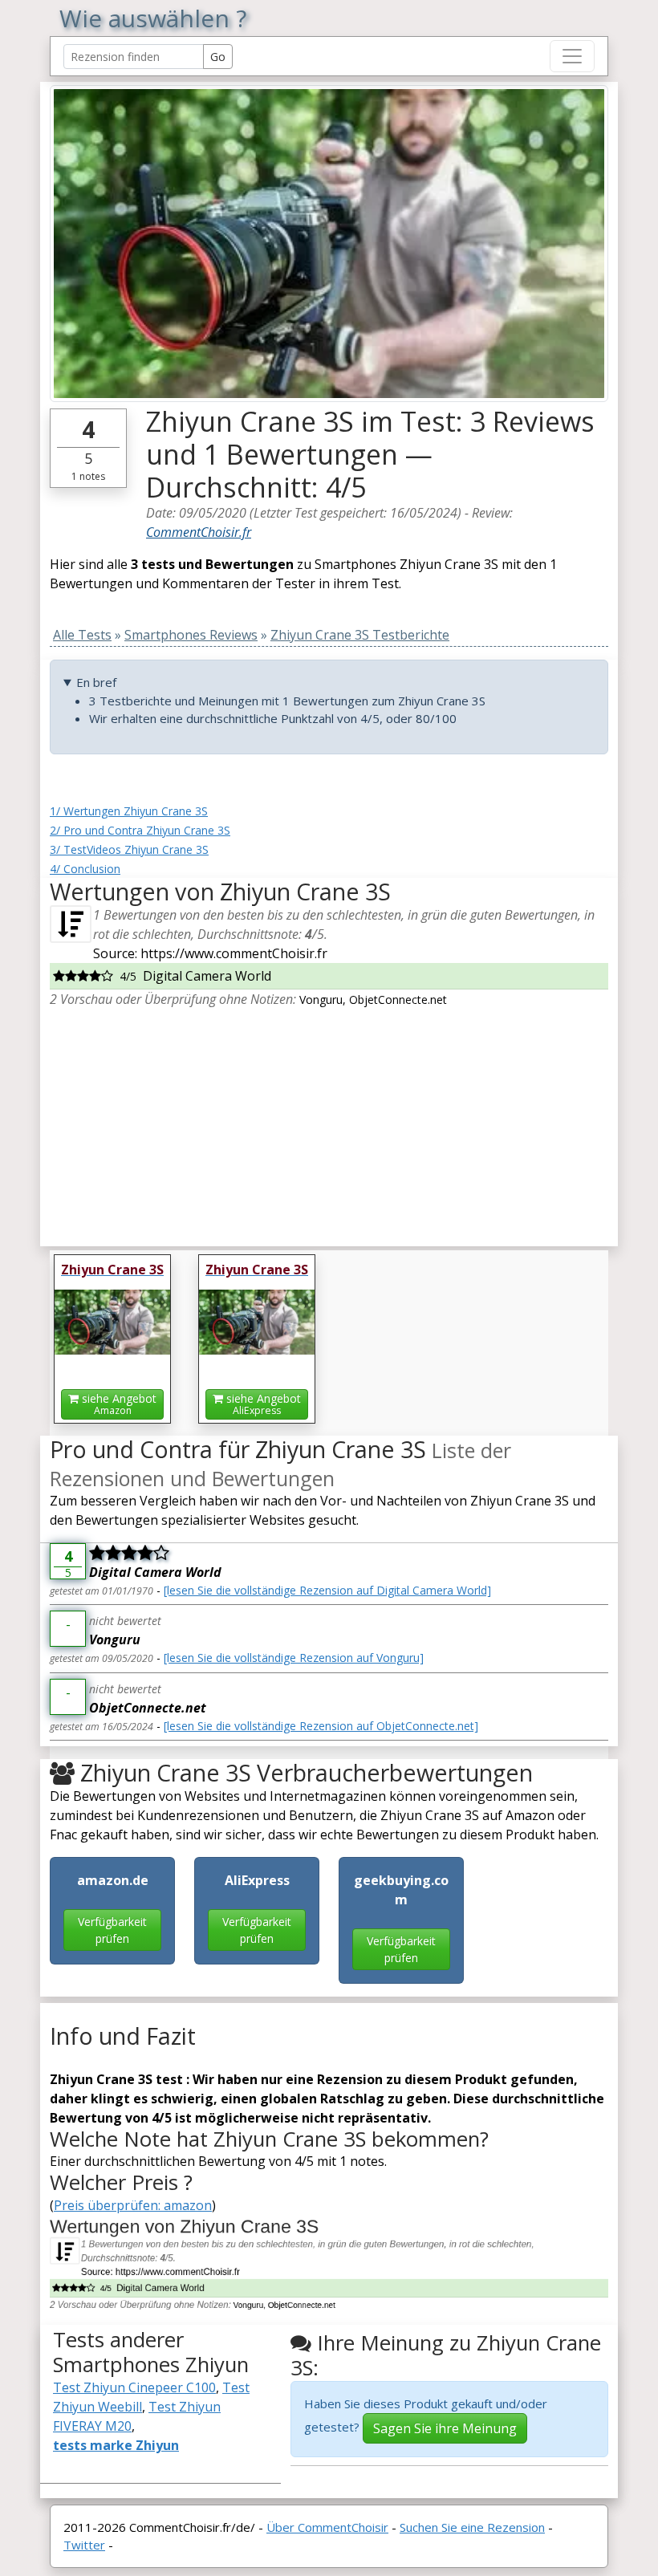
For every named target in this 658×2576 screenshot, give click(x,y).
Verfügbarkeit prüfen (112, 1930)
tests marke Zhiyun (116, 2445)
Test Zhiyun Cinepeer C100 (134, 2387)
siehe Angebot (118, 1404)
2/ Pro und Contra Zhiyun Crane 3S (140, 830)
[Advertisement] (329, 1121)
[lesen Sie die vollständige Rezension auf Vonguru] (294, 1658)
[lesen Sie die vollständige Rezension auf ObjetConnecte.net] (321, 1726)
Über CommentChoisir (327, 2527)
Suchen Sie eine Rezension (472, 2527)
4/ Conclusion (85, 869)
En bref (96, 682)
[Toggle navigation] (572, 56)
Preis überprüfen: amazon (133, 2205)
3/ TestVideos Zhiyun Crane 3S (129, 849)
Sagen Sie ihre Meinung (445, 2428)
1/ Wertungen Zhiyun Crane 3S (129, 811)
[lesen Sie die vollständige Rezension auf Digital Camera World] (327, 1590)
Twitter (84, 2545)
